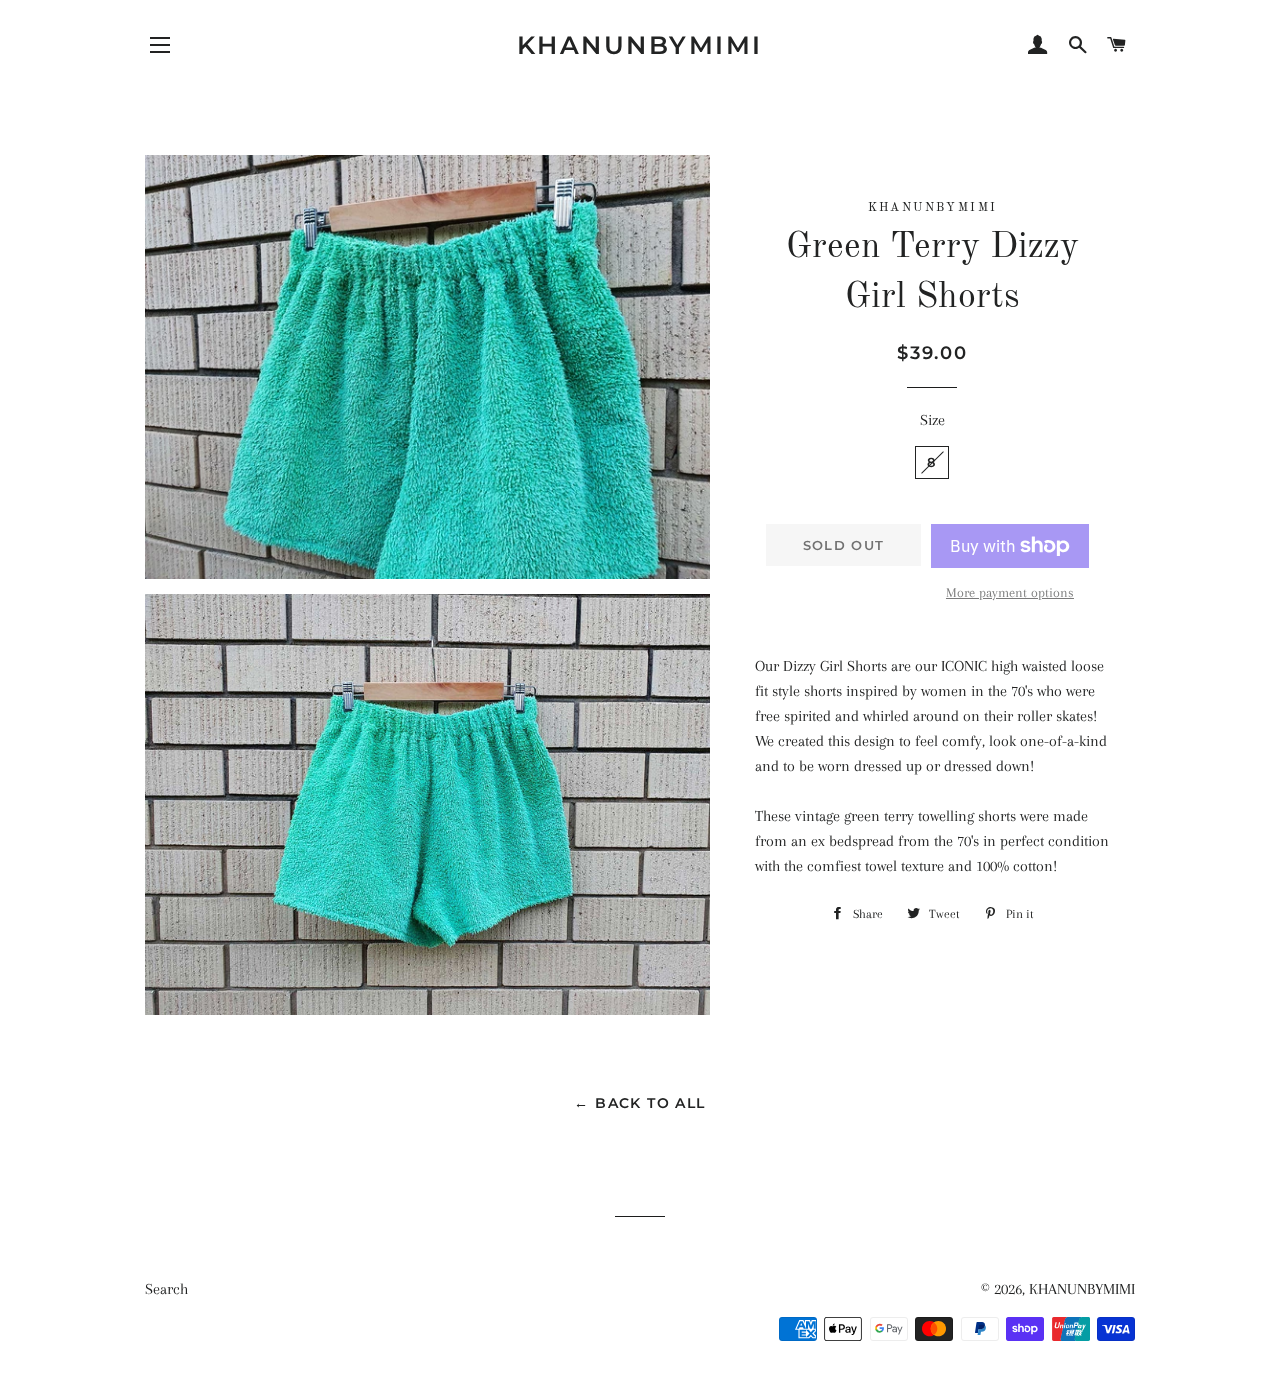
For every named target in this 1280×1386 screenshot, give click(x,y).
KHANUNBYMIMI (640, 45)
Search (166, 1289)
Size (932, 420)
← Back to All (639, 1103)
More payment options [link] (1010, 592)
